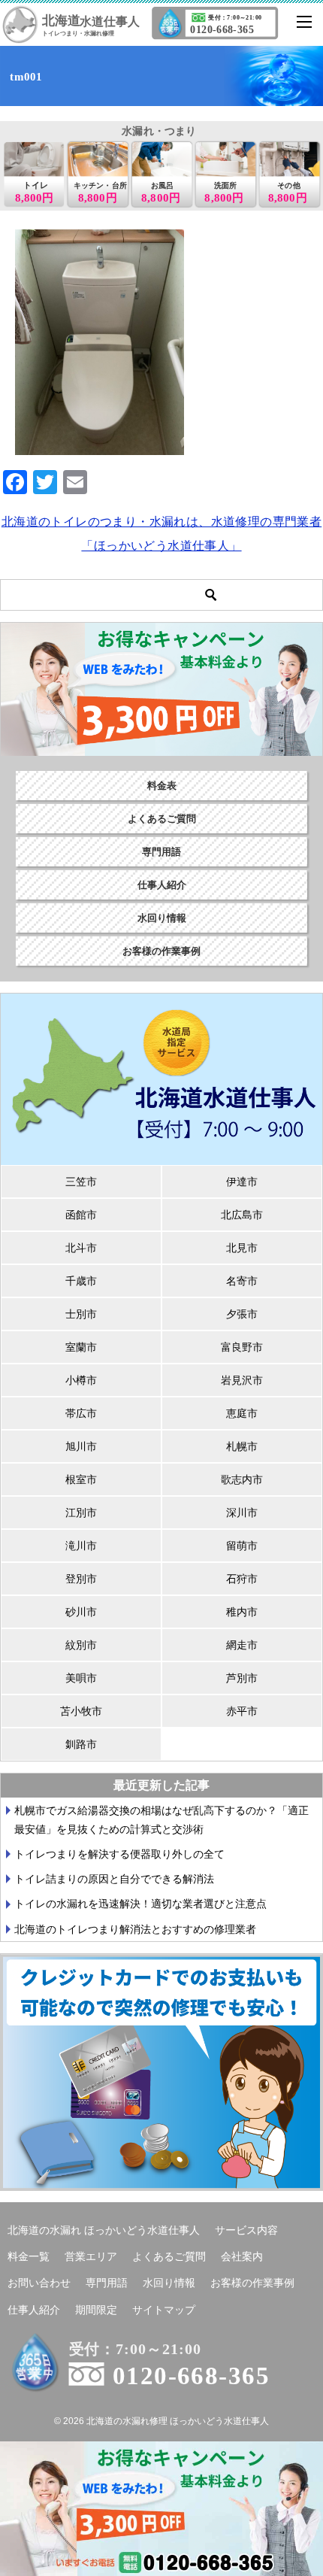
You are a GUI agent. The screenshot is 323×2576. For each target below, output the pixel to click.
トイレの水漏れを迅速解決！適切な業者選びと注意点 (140, 1904)
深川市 (242, 1513)
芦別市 (242, 1678)
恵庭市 (242, 1413)
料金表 (162, 786)
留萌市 (242, 1546)
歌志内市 (242, 1479)
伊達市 (242, 1182)
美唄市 (81, 1678)
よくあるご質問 (162, 819)
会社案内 (242, 2256)
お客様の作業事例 (161, 951)
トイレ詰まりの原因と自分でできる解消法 (114, 1879)
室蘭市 (81, 1347)
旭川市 (81, 1446)
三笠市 (81, 1182)
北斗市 (81, 1248)
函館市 (81, 1215)
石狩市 (242, 1579)
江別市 (81, 1513)
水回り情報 (162, 918)
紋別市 (81, 1645)
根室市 (81, 1479)
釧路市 (81, 1744)
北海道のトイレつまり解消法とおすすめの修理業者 (135, 1929)
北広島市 (242, 1215)
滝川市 (81, 1546)
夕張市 (242, 1314)
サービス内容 (246, 2230)
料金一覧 (29, 2256)
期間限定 (96, 2310)
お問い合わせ (39, 2283)
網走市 (242, 1645)
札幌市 (242, 1446)
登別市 (81, 1579)
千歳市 (81, 1281)
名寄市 (242, 1281)
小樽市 (81, 1380)
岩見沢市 (242, 1380)
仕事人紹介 (162, 885)
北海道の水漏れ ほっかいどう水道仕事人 (104, 2230)
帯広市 (81, 1413)
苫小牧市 (81, 1711)
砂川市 (81, 1612)
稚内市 (242, 1612)
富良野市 (242, 1347)
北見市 (242, 1248)
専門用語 (161, 852)
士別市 (81, 1314)
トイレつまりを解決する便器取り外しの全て (119, 1854)
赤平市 (242, 1711)
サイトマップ (164, 2310)
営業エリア (91, 2256)
